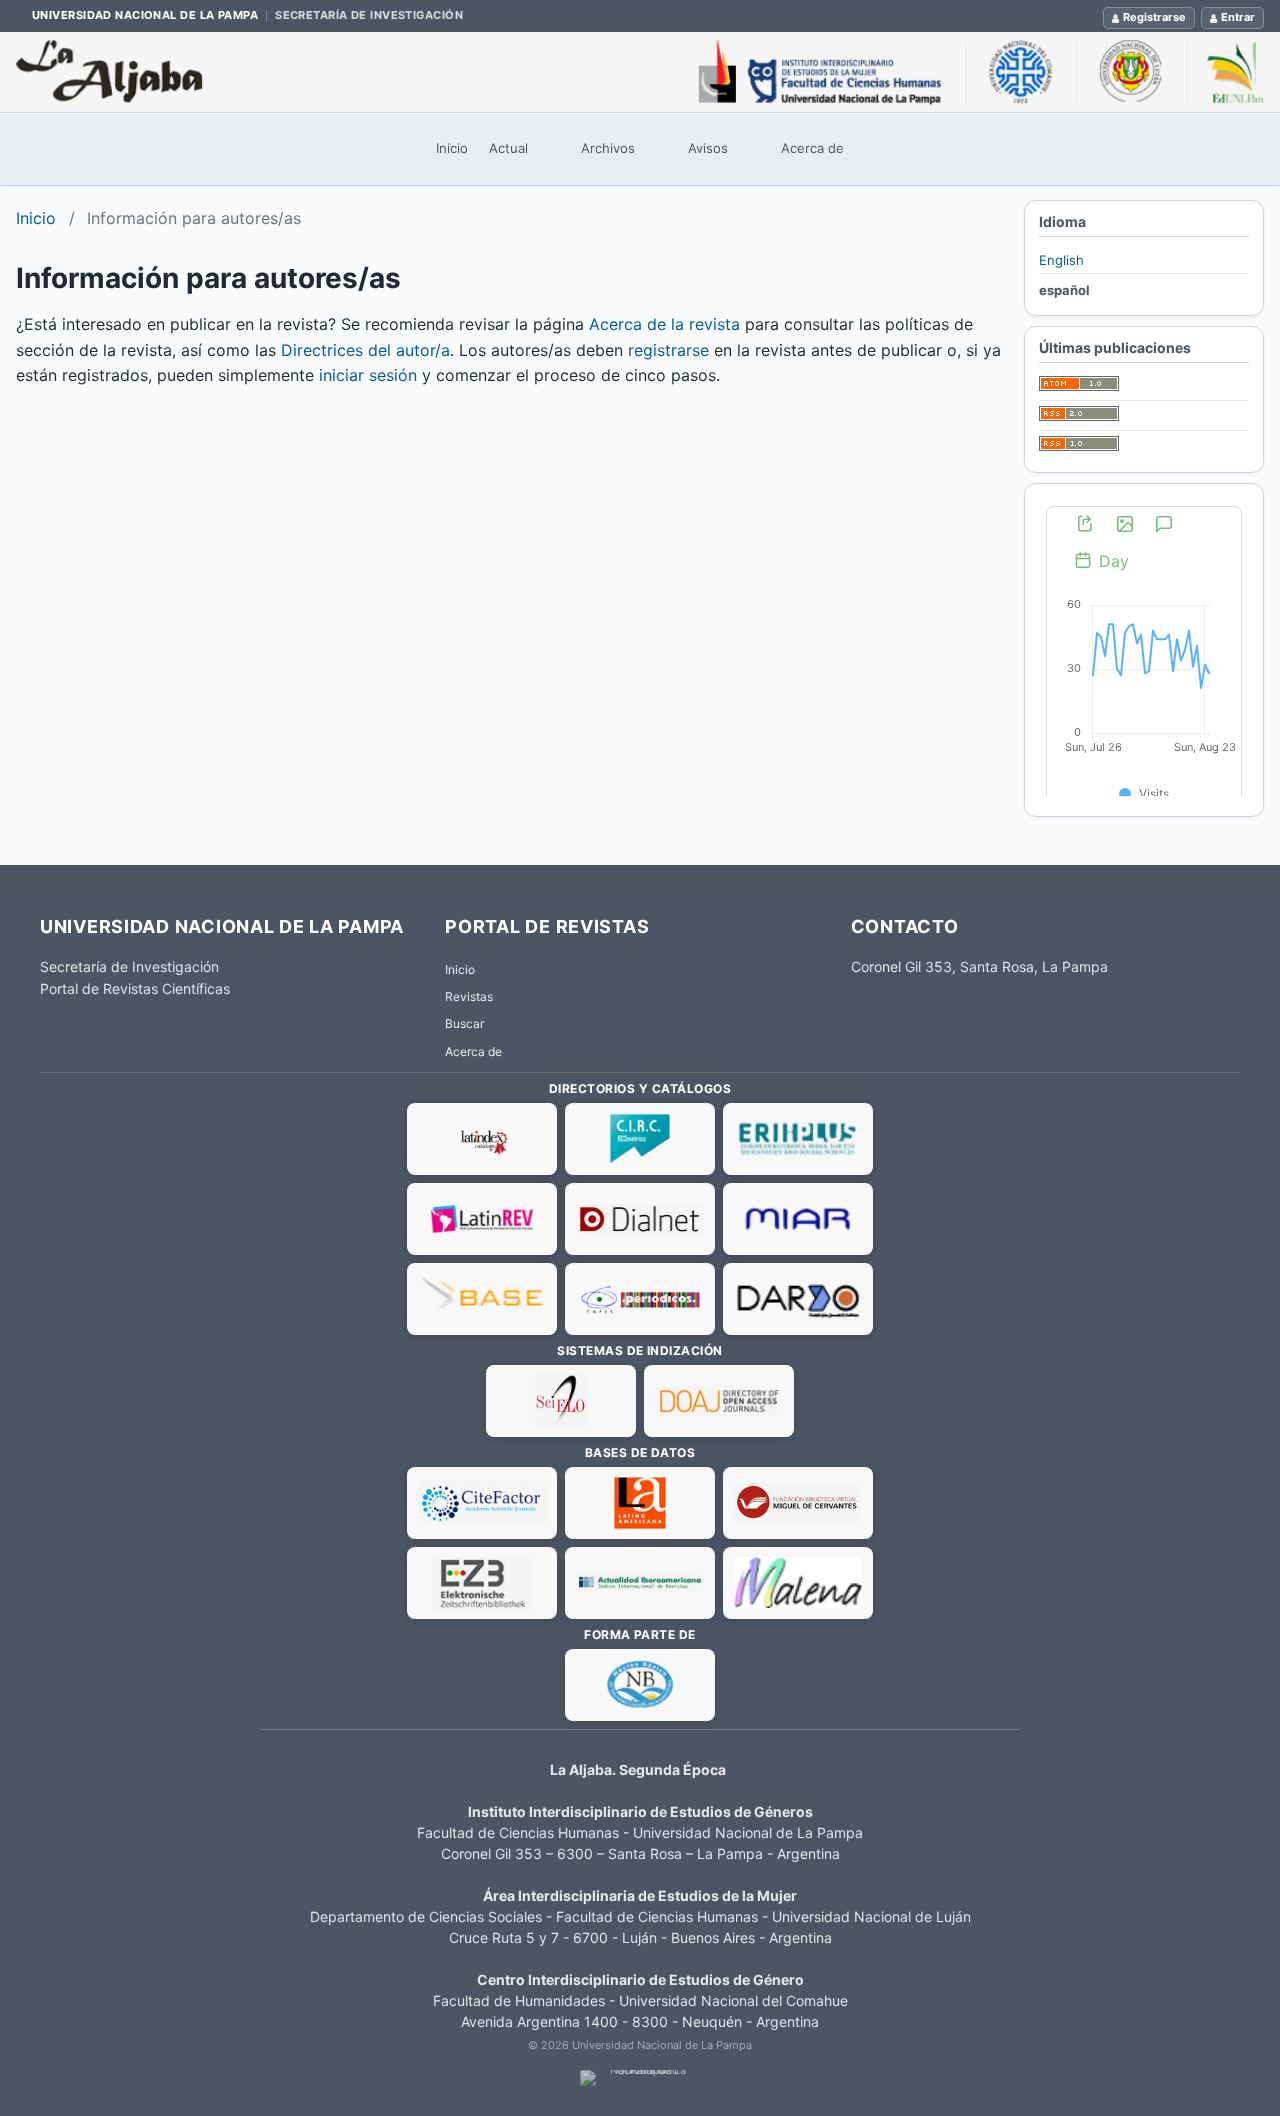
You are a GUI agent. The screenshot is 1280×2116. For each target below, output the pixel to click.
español (1064, 290)
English (1061, 260)
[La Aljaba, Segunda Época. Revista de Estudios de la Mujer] (640, 72)
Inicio (452, 148)
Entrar (1238, 17)
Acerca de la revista (664, 324)
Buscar (464, 1023)
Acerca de (812, 148)
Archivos (608, 148)
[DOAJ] (719, 1401)
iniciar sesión (368, 375)
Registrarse (1154, 17)
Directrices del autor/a (365, 350)
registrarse (668, 350)
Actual (508, 148)
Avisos (708, 148)
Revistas (469, 996)
